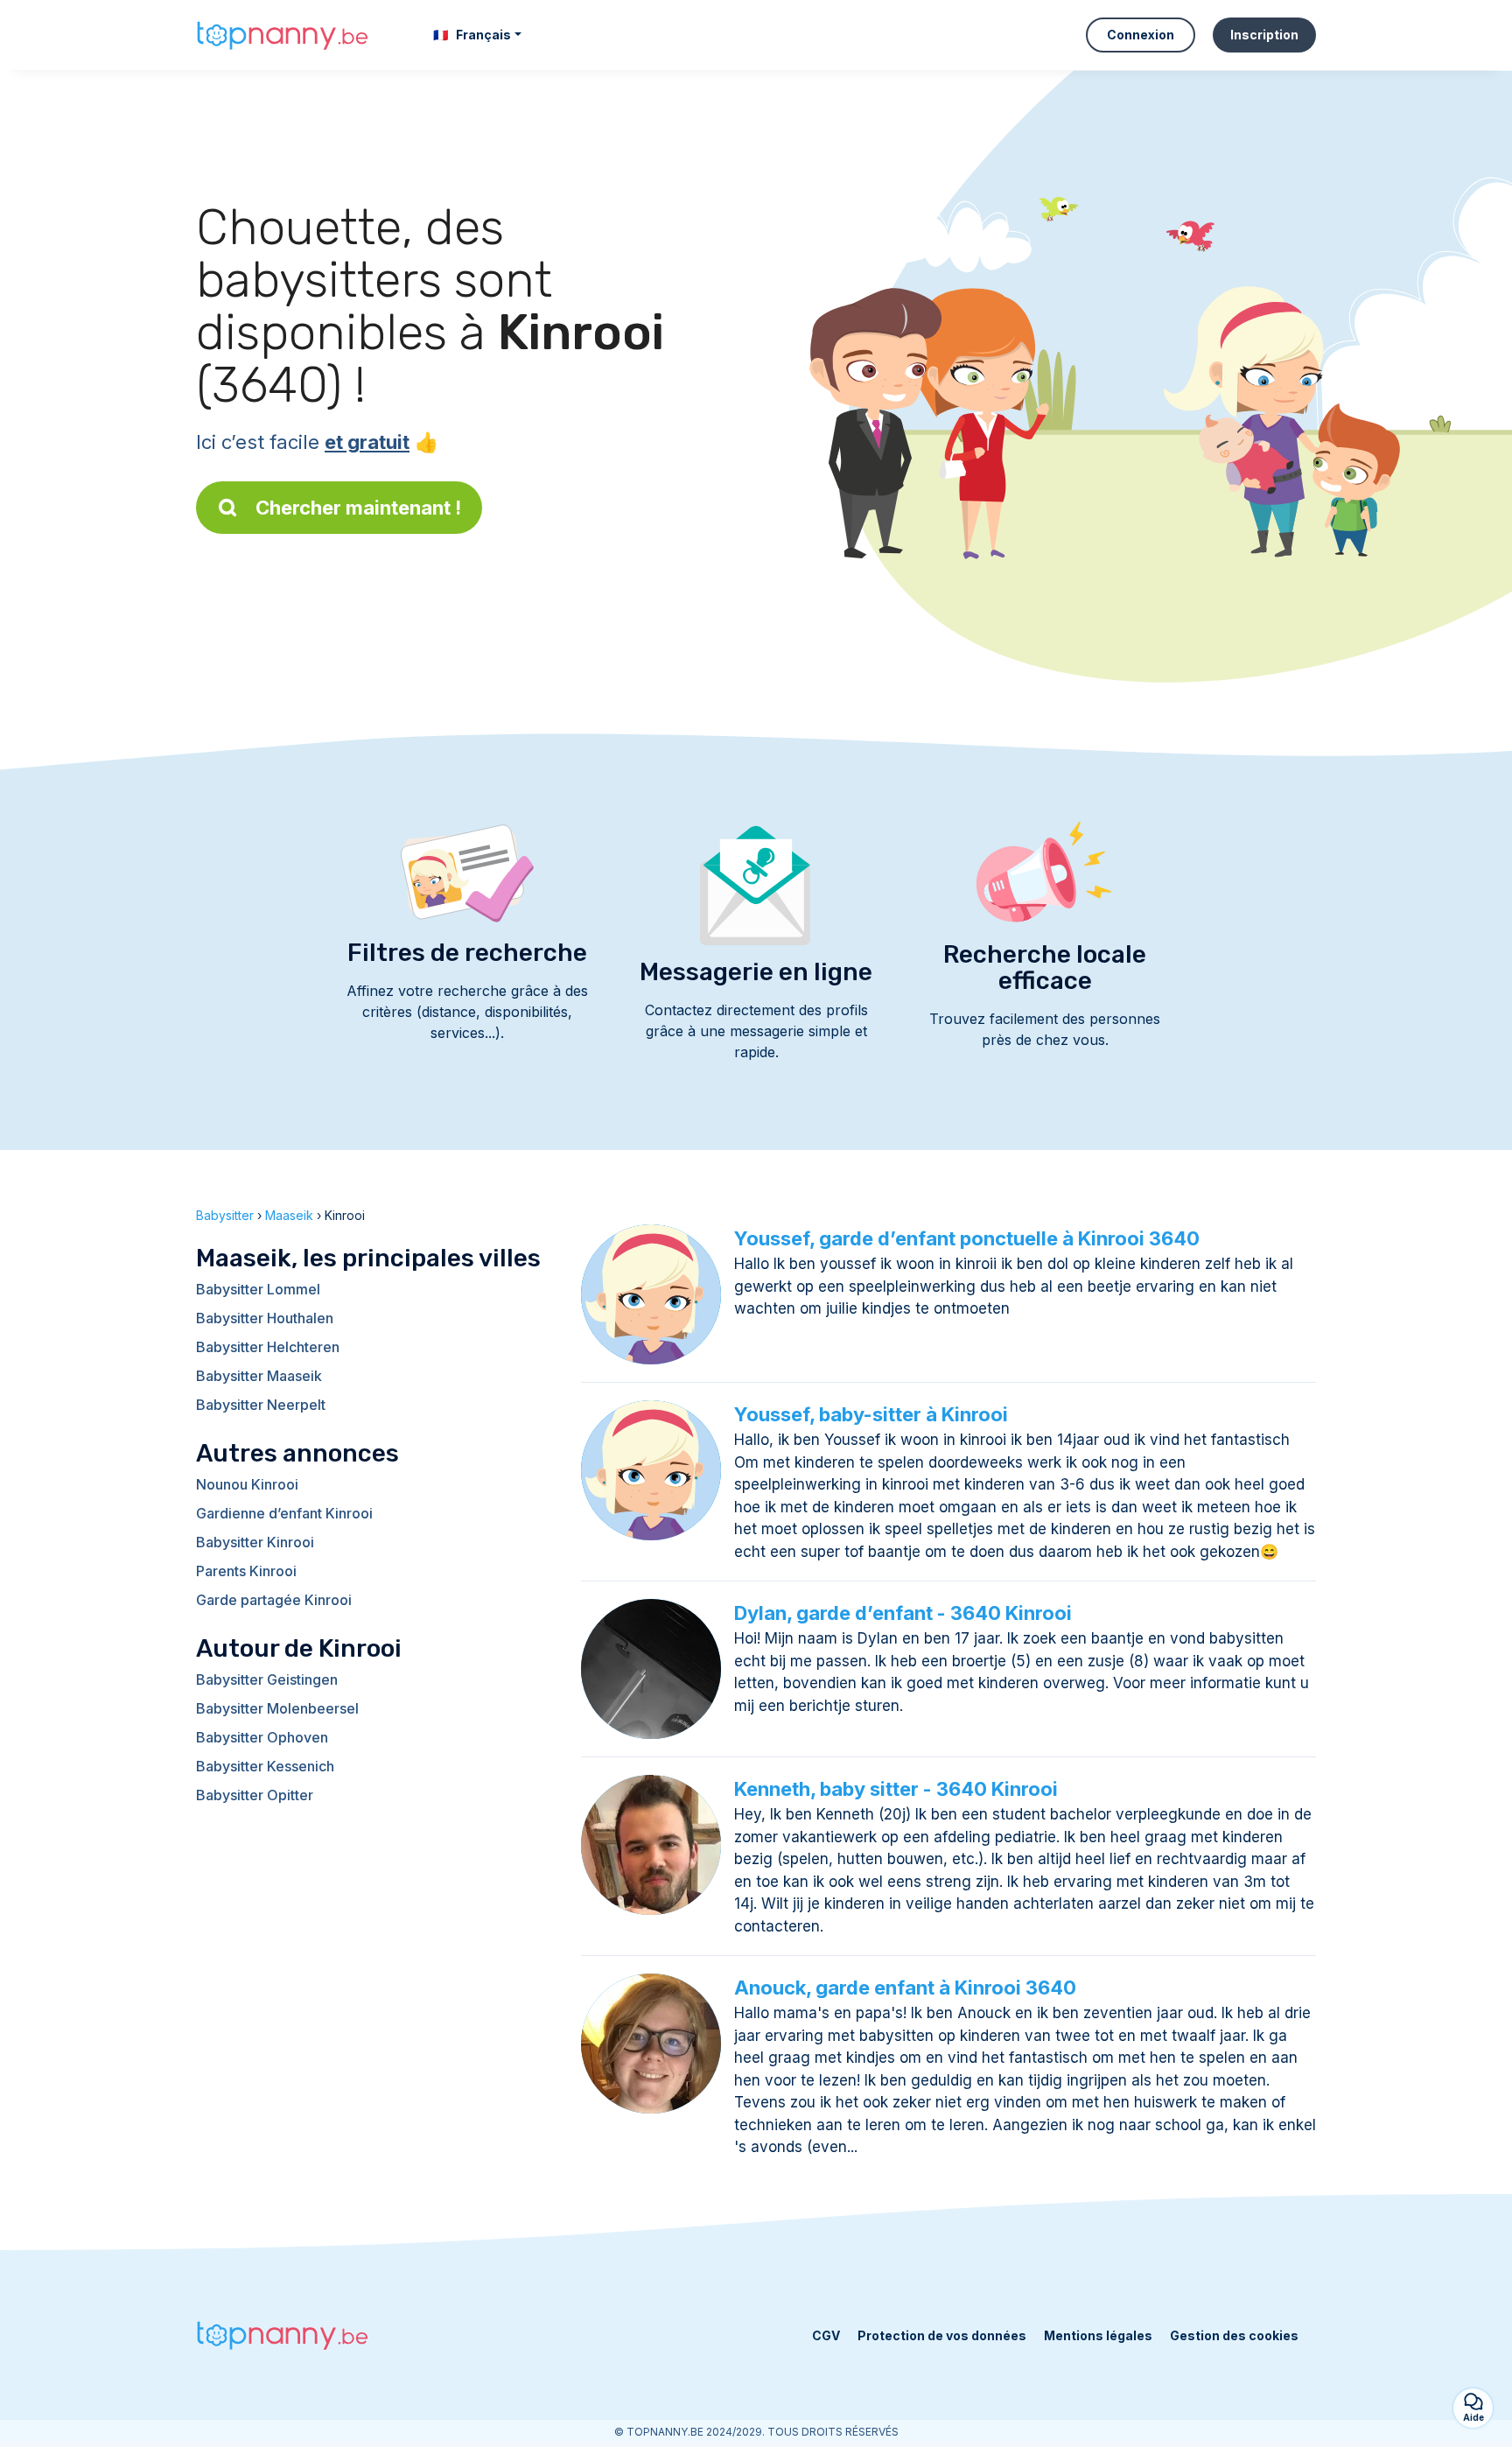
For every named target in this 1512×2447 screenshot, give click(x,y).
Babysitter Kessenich (265, 1766)
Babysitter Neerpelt (261, 1405)
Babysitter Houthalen (265, 1318)
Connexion (1141, 35)
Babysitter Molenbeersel (277, 1708)
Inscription (1264, 35)
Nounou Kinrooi (247, 1484)
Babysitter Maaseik (259, 1376)
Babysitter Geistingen (267, 1679)
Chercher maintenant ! (358, 508)
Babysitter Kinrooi (255, 1542)
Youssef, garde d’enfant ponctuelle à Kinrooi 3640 (967, 1238)
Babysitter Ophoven (262, 1737)
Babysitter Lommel (258, 1289)
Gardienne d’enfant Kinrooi (284, 1513)
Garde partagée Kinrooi (274, 1600)
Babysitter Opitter (255, 1795)
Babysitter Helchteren (268, 1347)
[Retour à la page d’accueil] (283, 35)
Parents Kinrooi (246, 1571)
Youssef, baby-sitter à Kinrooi (871, 1414)
